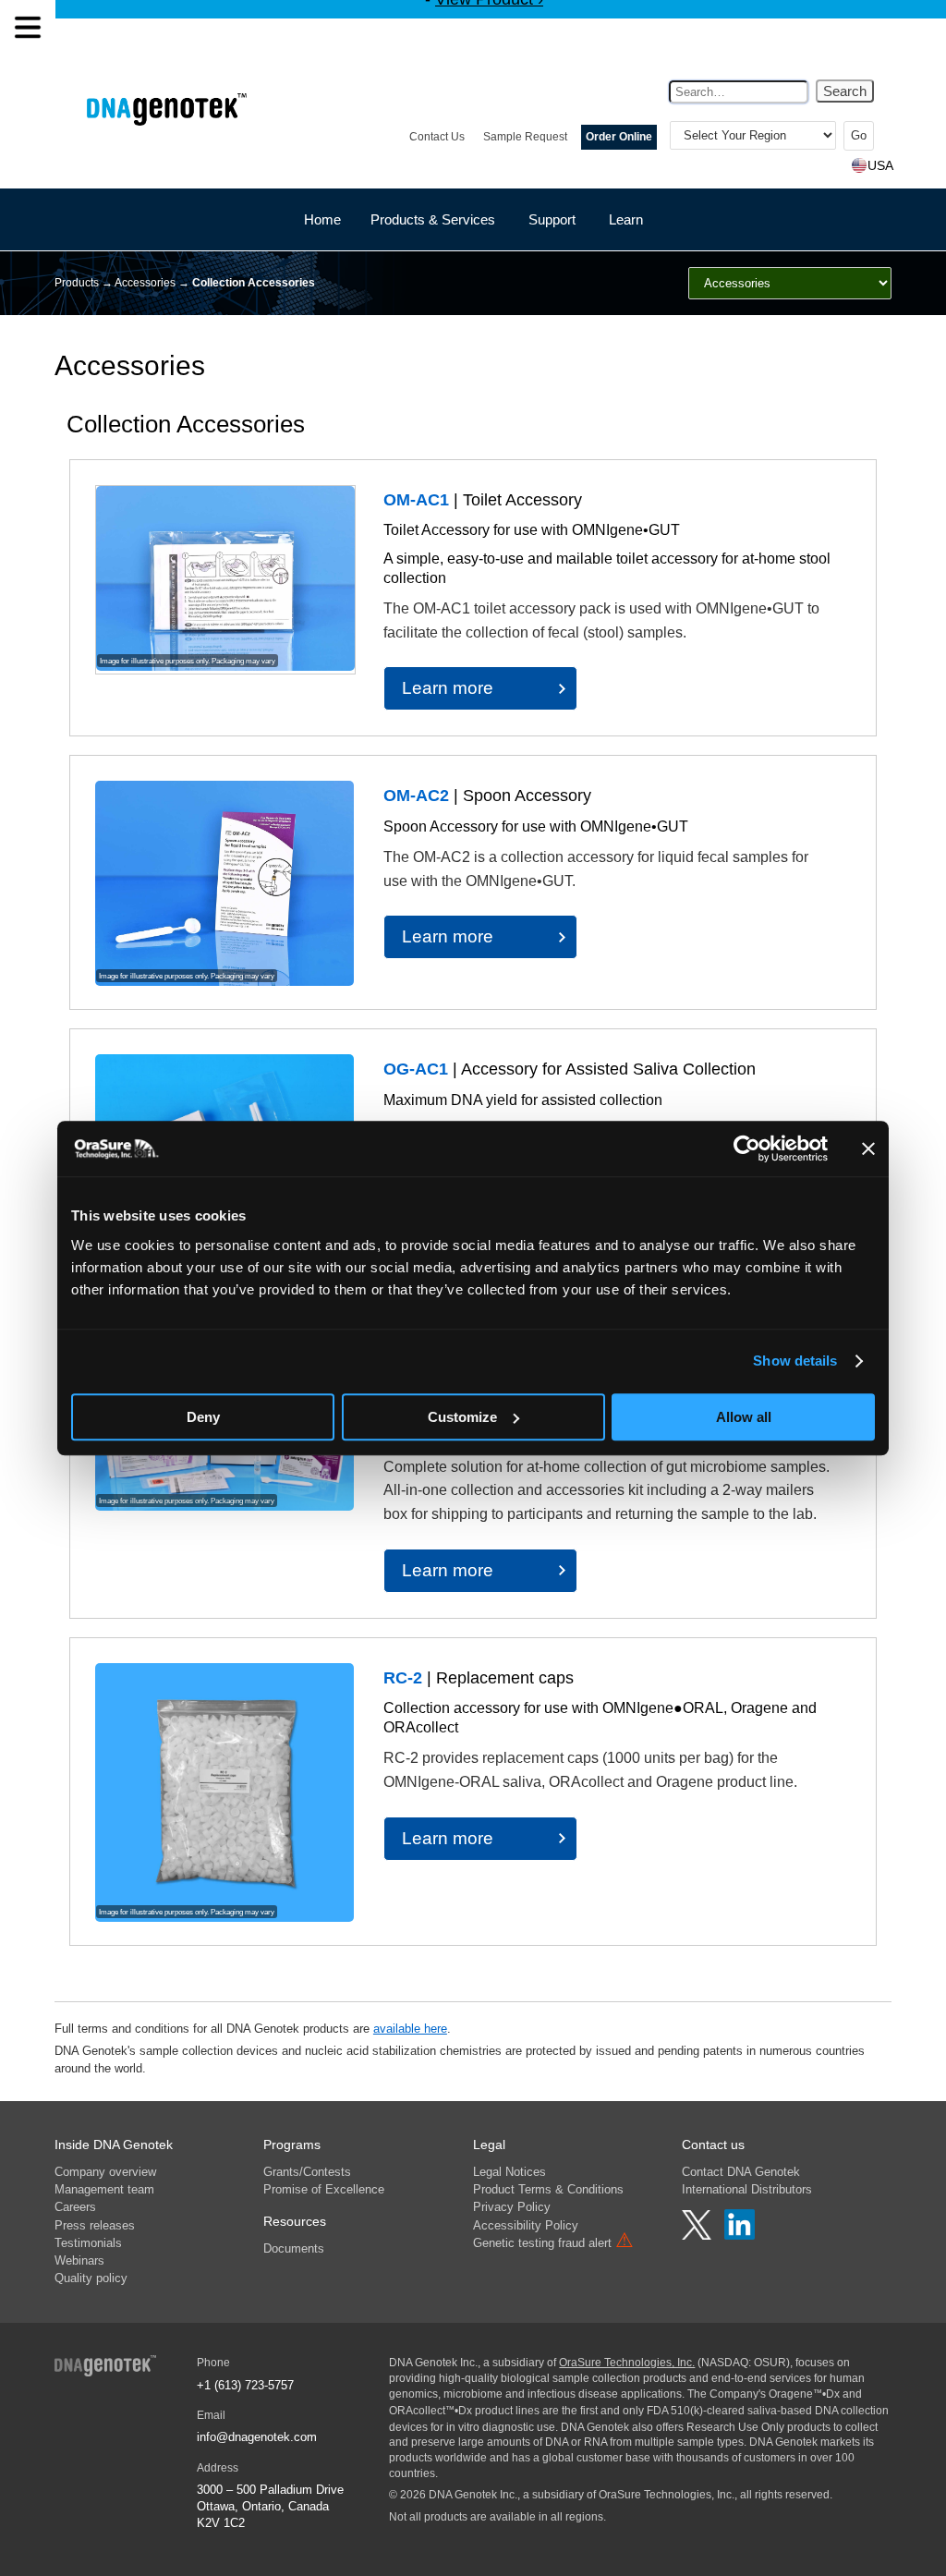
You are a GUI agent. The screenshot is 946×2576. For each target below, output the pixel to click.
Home (322, 219)
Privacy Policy (512, 2207)
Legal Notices (509, 2172)
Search (845, 91)
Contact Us (437, 137)
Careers (75, 2207)
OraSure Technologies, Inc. (627, 2363)
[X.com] (698, 2235)
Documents (294, 2248)
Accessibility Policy (526, 2225)
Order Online (619, 137)
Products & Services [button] (433, 219)
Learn (626, 219)
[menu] (28, 28)
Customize (462, 1417)
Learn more (448, 688)
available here (410, 2029)
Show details (795, 1361)
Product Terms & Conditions (548, 2189)
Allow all (744, 1417)
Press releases (95, 2225)
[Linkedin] (740, 2235)
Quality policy (91, 2278)
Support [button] (552, 219)
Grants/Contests (307, 2172)
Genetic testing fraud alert (553, 2243)
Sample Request (525, 137)
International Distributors (747, 2189)
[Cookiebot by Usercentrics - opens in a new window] (747, 1148)
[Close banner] (868, 1148)
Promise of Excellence (324, 2189)
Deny (203, 1417)
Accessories (145, 283)
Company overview (105, 2172)
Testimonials (88, 2243)
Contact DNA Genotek (741, 2172)
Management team (104, 2189)
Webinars (79, 2260)
